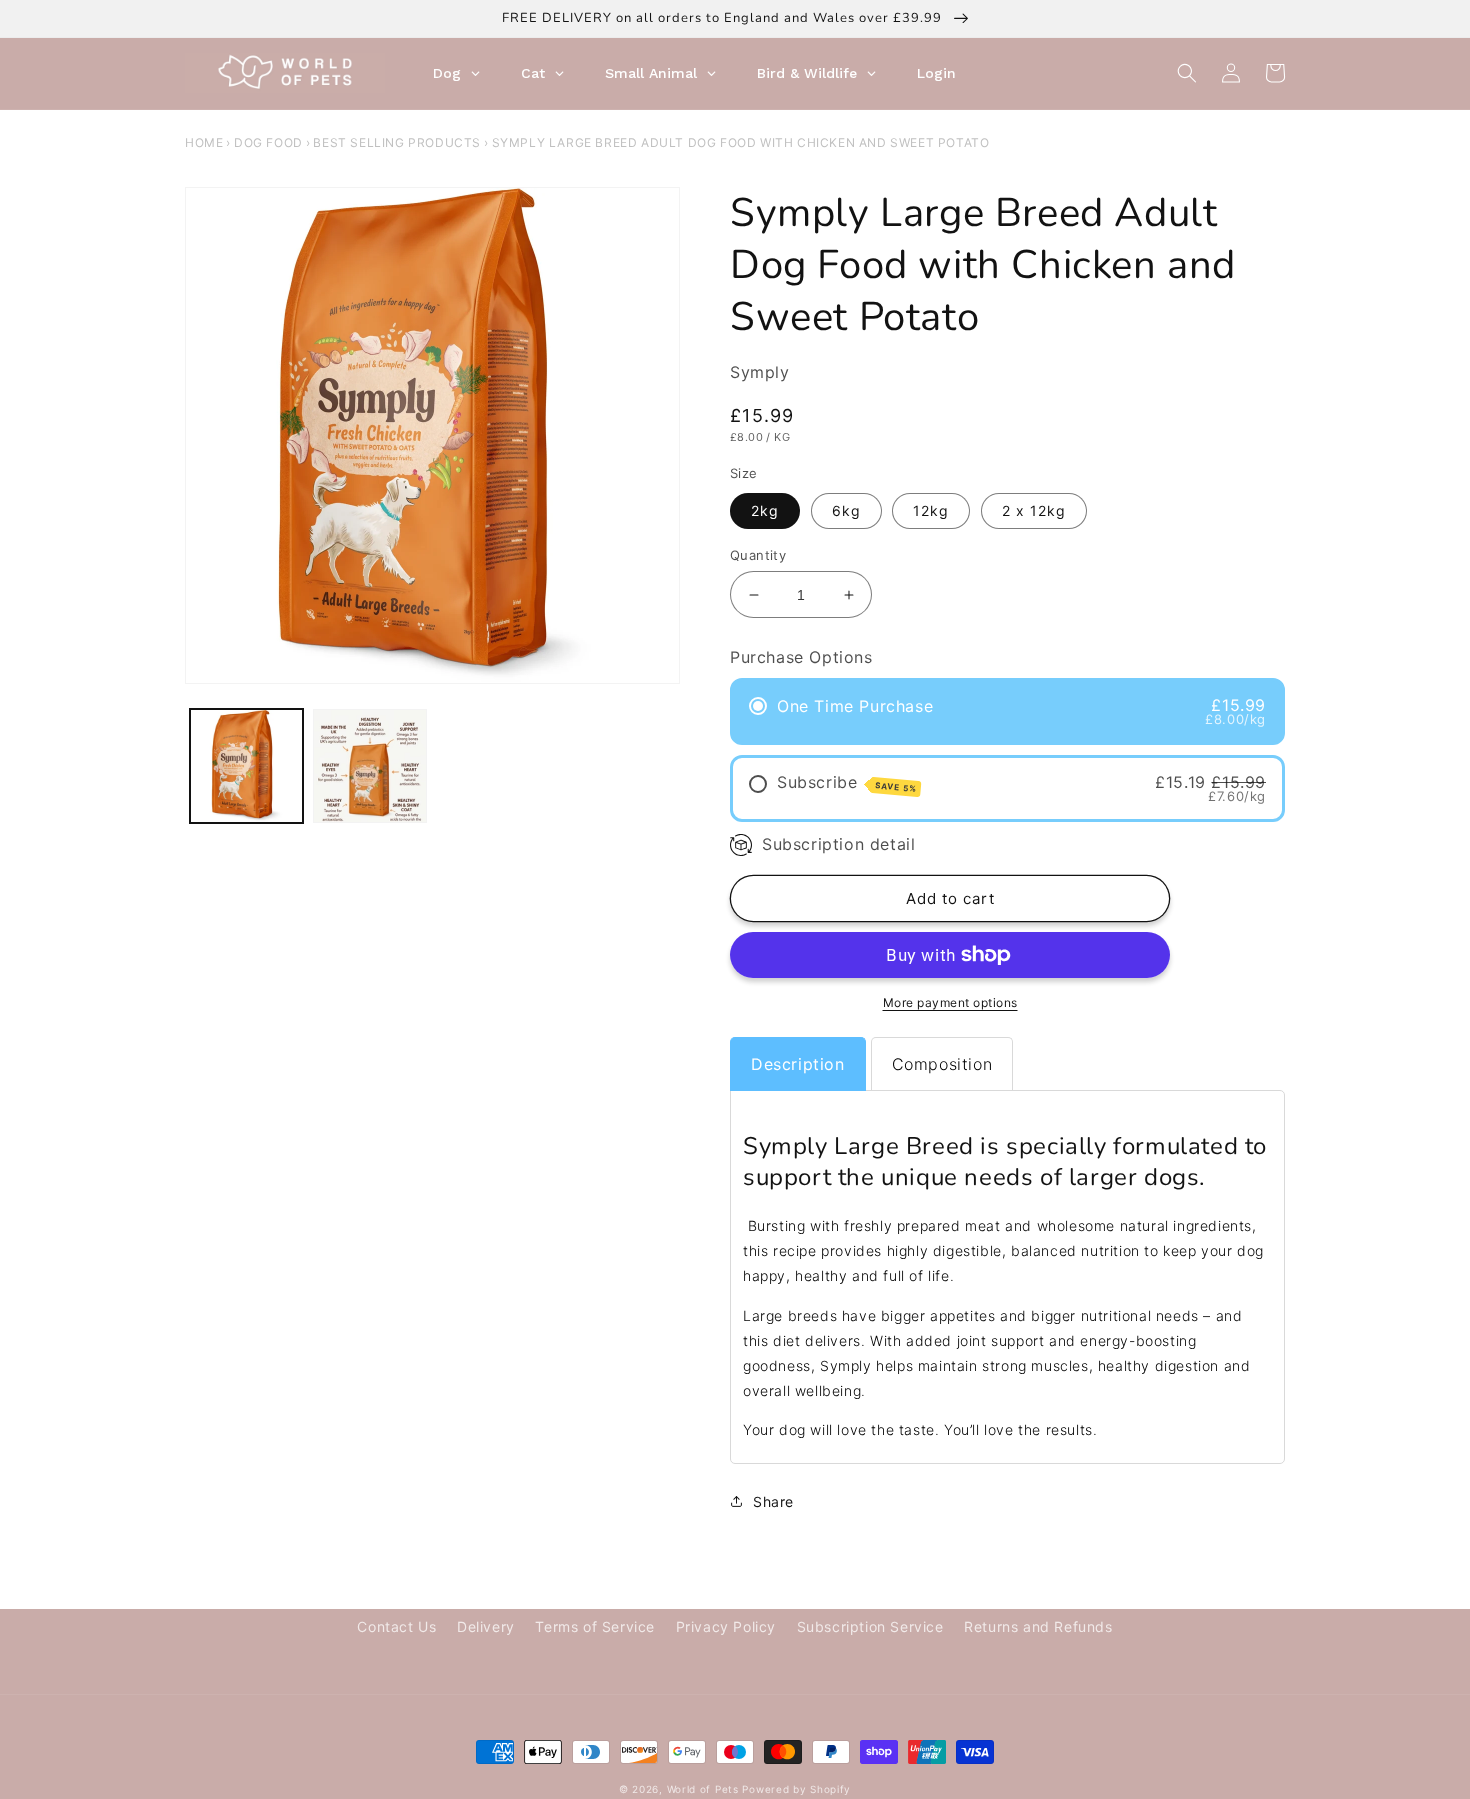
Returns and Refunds (1038, 1626)
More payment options (950, 1002)
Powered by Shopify (796, 1789)
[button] (1187, 73)
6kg (846, 510)
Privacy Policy (726, 1626)
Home (204, 142)
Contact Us (396, 1626)
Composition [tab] (942, 1064)
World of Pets (703, 1789)
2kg (765, 510)
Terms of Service (595, 1626)
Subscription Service (870, 1626)
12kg (931, 510)
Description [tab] (798, 1064)
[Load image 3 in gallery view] (369, 765)
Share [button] (773, 1501)
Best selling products (397, 142)
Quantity (758, 555)
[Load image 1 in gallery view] (246, 765)
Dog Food (268, 142)
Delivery (486, 1626)
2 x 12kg (1034, 510)
